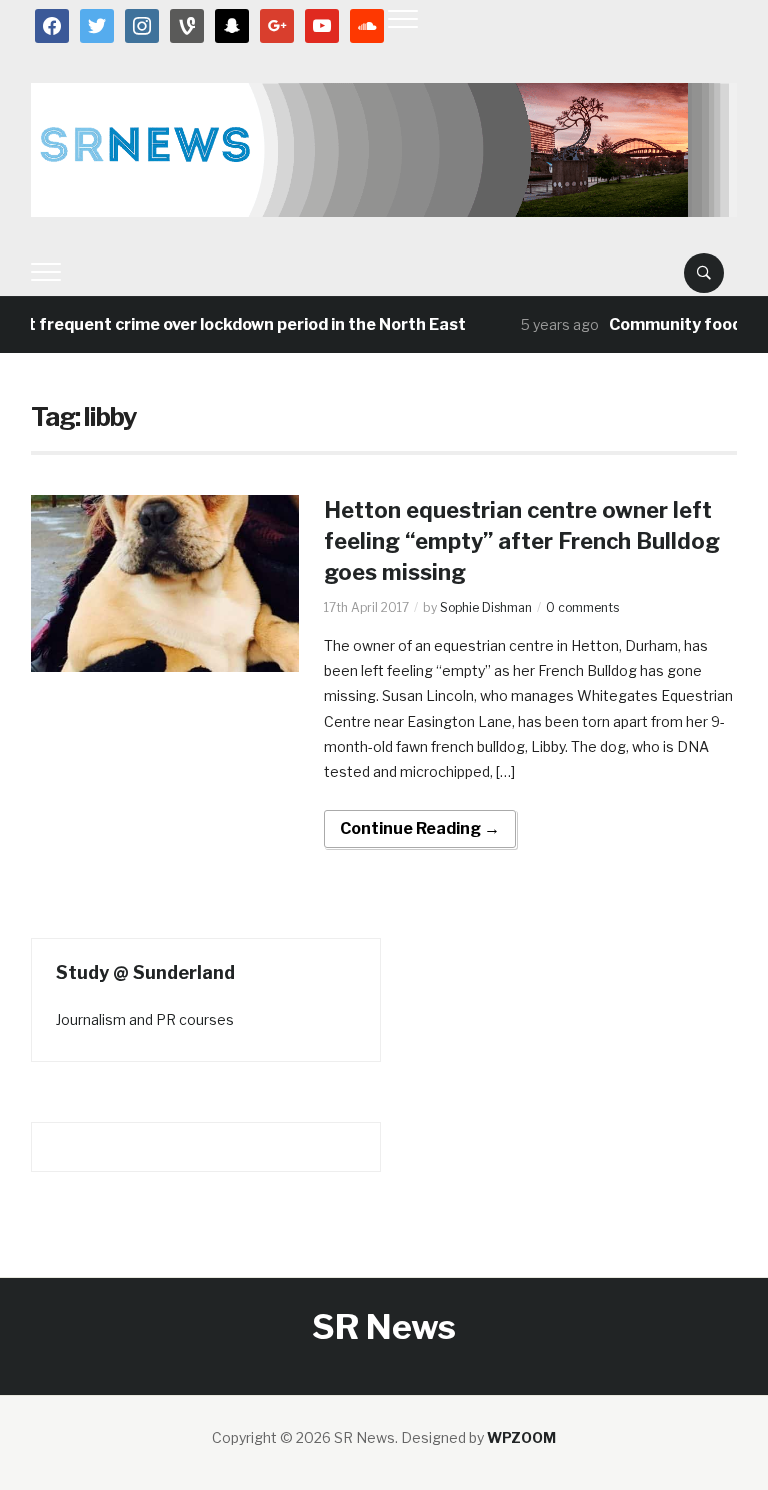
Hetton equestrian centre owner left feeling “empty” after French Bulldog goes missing (522, 541)
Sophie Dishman (486, 607)
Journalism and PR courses (145, 1019)
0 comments (582, 607)
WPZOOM (521, 1437)
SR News (384, 1326)
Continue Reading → (420, 828)
